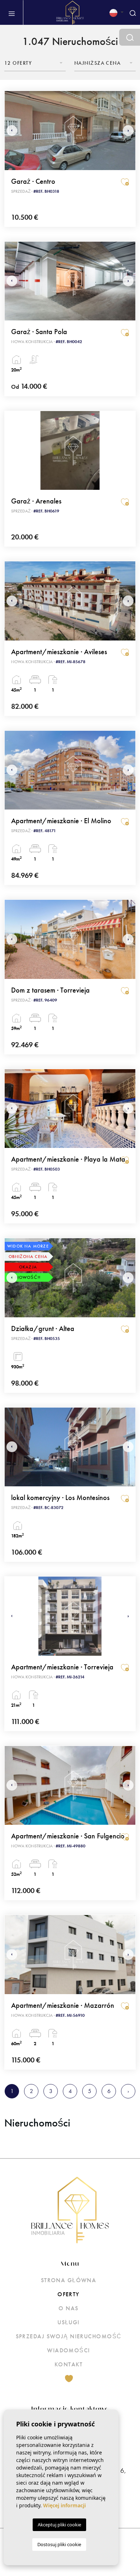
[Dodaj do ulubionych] (125, 182)
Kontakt (69, 2364)
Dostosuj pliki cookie (59, 2544)
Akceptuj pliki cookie (59, 2525)
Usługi (69, 2322)
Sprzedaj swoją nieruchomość (69, 2336)
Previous (12, 131)
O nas (68, 2308)
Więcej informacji (64, 2505)
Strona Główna (69, 2280)
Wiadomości (68, 2350)
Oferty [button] (69, 2294)
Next (128, 131)
